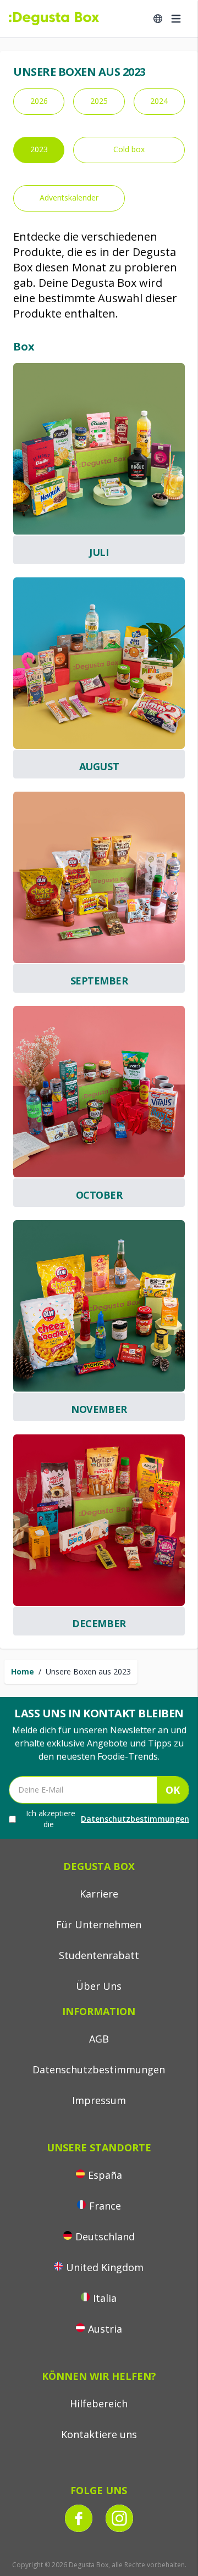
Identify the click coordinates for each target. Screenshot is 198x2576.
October (99, 1195)
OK (173, 1790)
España (105, 2175)
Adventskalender (69, 197)
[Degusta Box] (54, 19)
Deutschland (105, 2236)
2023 (39, 149)
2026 (39, 101)
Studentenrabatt (99, 1955)
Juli (99, 552)
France (105, 2206)
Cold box (129, 149)
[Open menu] (176, 19)
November (99, 1409)
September (99, 981)
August (99, 766)
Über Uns (99, 1986)
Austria (105, 2329)
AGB (99, 2039)
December (99, 1623)
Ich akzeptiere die (108, 1819)
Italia (105, 2298)
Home (23, 1671)
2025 (99, 101)
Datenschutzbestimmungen (135, 1819)
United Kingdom (105, 2267)
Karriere (99, 1894)
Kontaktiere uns (99, 2434)
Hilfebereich (99, 2403)
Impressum (99, 2100)
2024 (159, 101)
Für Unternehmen (99, 1924)
